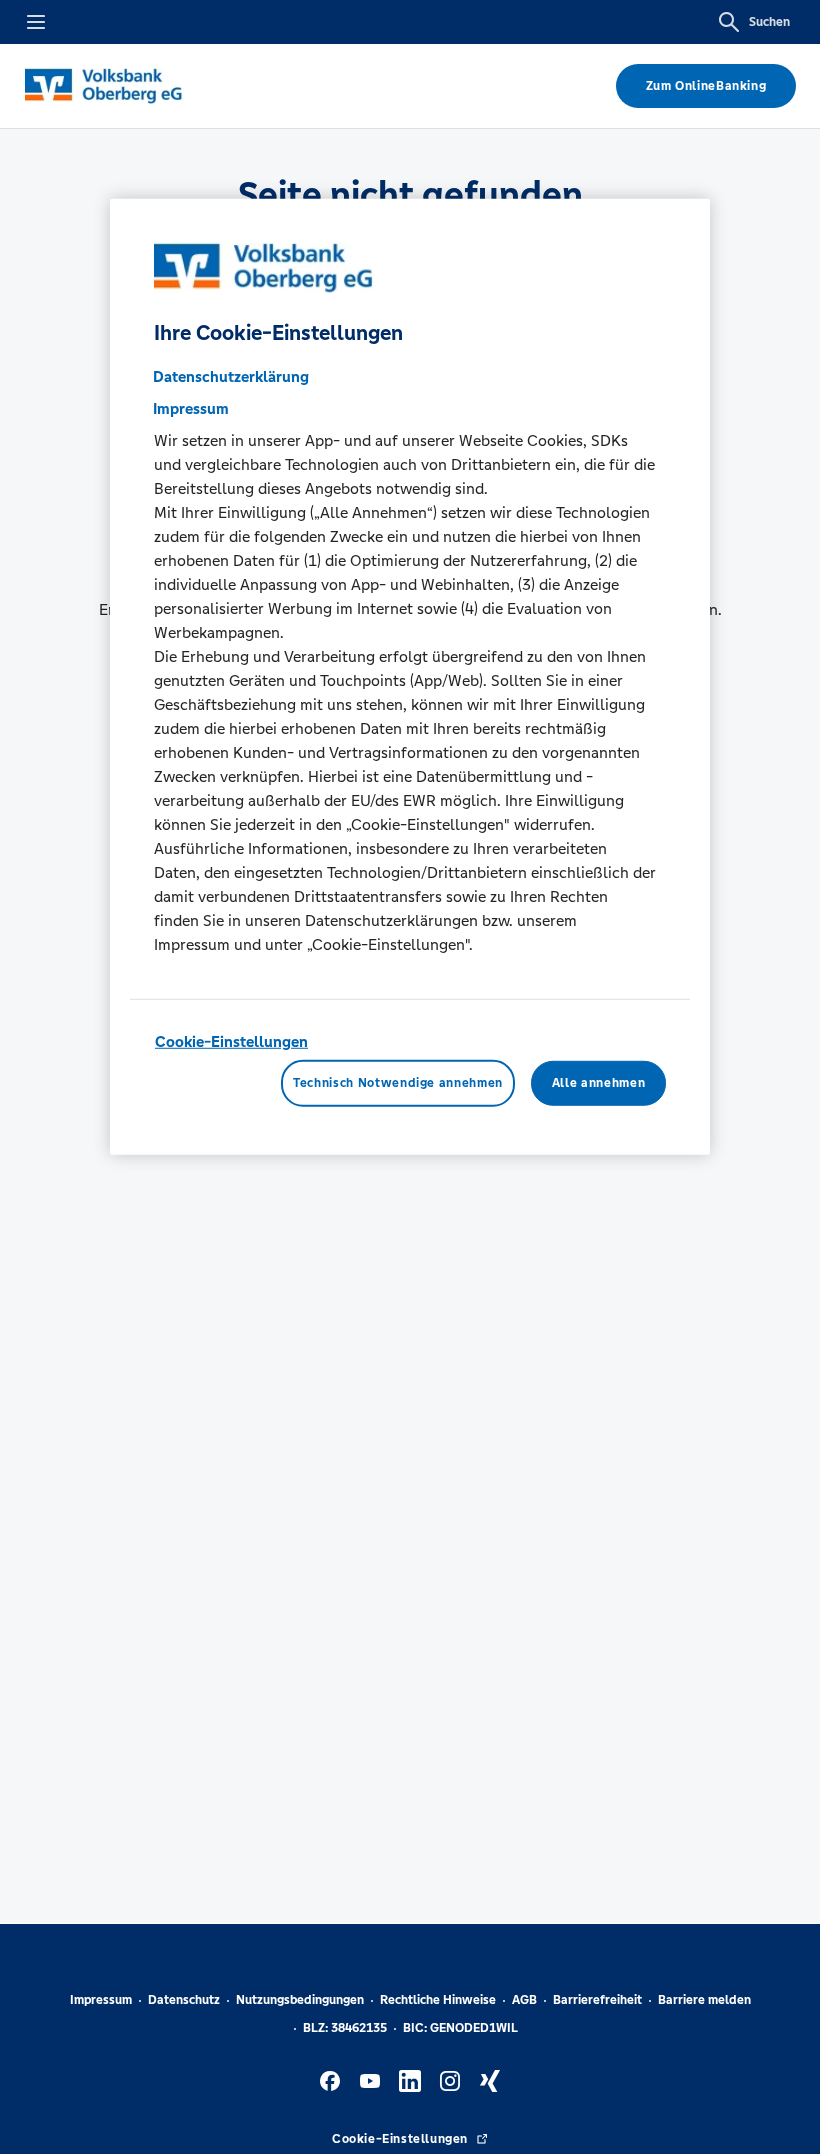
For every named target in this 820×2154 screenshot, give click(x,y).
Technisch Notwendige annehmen (398, 1083)
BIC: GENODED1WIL (460, 2028)
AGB (524, 2000)
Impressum (101, 2000)
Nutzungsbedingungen (300, 2000)
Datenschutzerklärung (231, 376)
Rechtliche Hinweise (438, 2000)
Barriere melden (704, 2000)
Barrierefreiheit (597, 2000)
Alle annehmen (598, 1083)
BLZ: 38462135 (345, 2028)
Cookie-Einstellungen (231, 1041)
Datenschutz (184, 2000)
